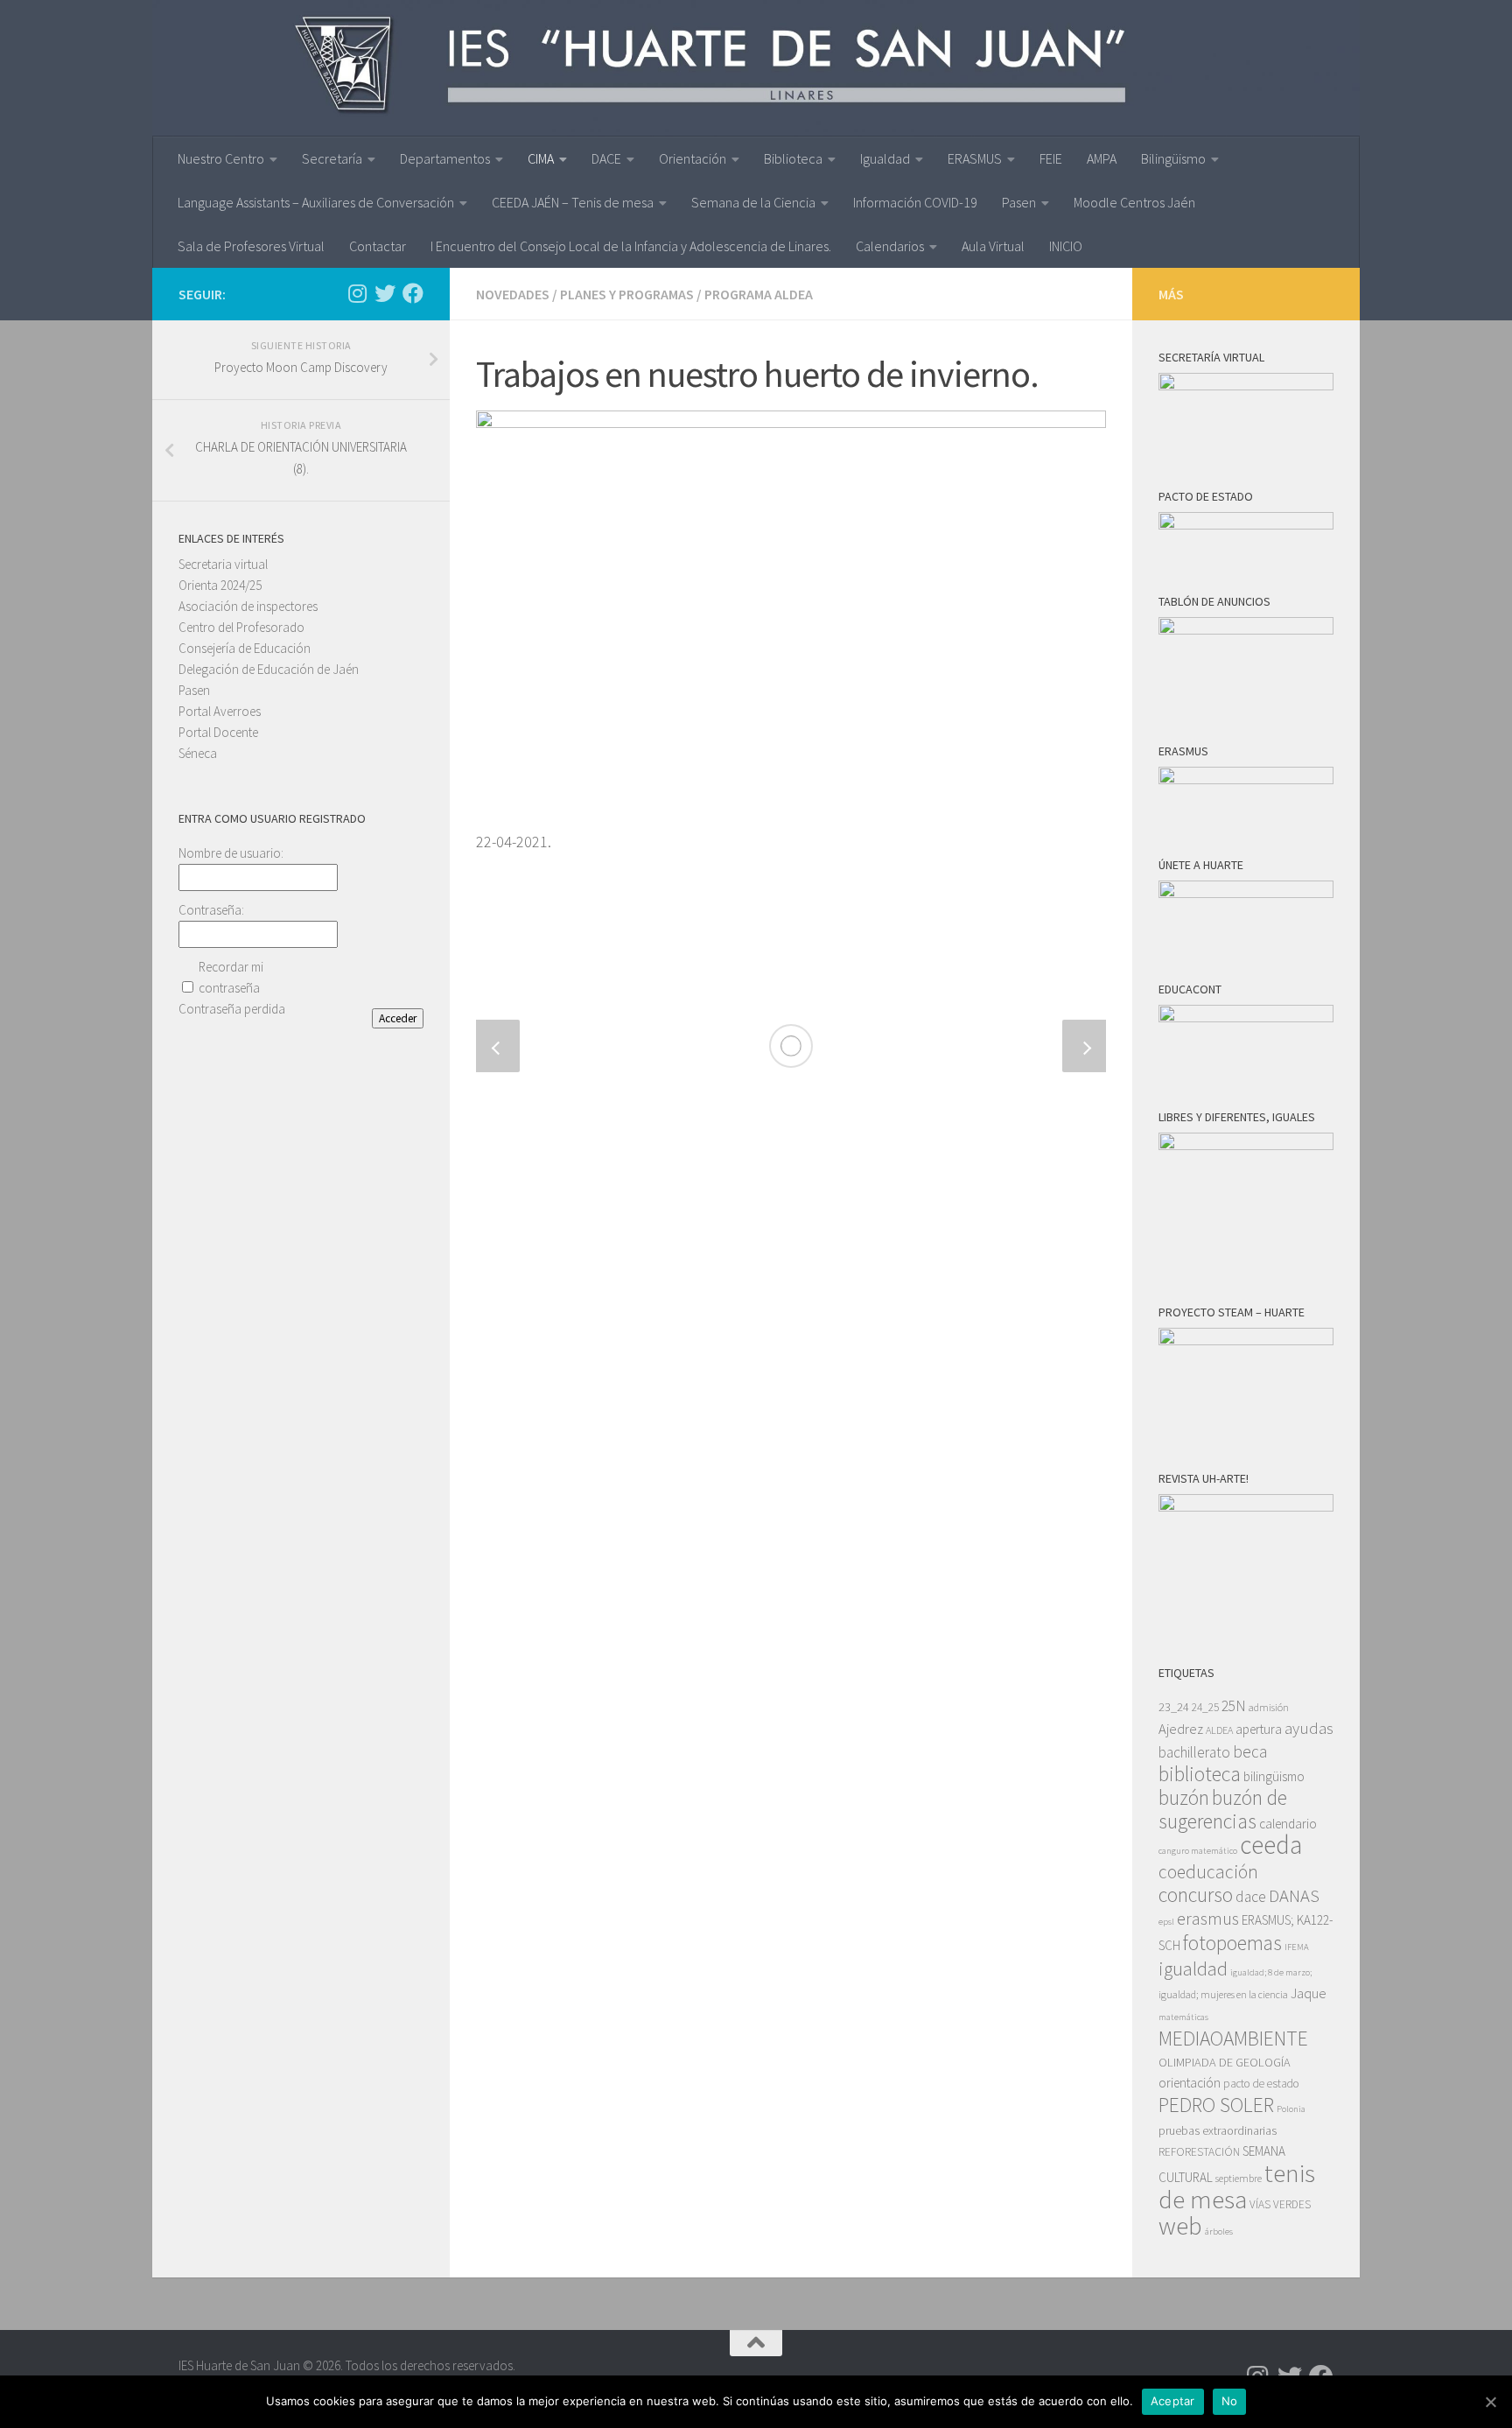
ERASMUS (975, 158)
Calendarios (890, 246)
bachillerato (1194, 1752)
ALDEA (1219, 1730)
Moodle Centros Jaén (1134, 202)
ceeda (1271, 1845)
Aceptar (1173, 2401)
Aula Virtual (993, 246)
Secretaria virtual (223, 564)
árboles (1219, 2232)
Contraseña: (211, 910)
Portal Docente (218, 732)
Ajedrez (1181, 1729)
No (1230, 2401)
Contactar (378, 246)
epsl (1166, 1922)
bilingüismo (1274, 1776)
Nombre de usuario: (231, 853)
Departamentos (445, 158)
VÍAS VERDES (1280, 2204)
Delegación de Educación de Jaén (269, 669)
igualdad (1193, 1968)
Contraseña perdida (232, 1009)
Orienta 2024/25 (220, 585)
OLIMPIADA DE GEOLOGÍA (1225, 2062)
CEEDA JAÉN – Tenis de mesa (573, 202)
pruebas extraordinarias (1218, 2130)
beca (1250, 1751)
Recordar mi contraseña (231, 977)
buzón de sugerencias (1223, 1809)
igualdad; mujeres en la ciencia (1223, 1994)
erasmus (1208, 1919)
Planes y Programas (627, 294)
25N (1234, 1706)
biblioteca (1200, 1774)
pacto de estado (1261, 2084)
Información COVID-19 (915, 202)
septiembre (1239, 2178)
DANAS (1294, 1896)
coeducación (1208, 1872)
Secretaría (332, 158)
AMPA (1102, 158)
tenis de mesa (1237, 2186)
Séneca (198, 753)
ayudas (1309, 1728)
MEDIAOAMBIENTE (1233, 2038)
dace (1251, 1897)
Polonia (1291, 2109)
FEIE (1051, 158)
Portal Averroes (220, 711)
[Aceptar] (1490, 2402)
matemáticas (1183, 2017)
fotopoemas (1232, 1943)
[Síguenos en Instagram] (357, 293)
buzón (1184, 1797)
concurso (1196, 1895)
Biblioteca (793, 158)
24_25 (1205, 1707)
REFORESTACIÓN (1199, 2152)
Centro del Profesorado (241, 627)
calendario (1288, 1824)
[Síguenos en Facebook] (413, 293)
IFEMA (1297, 1947)
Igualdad (885, 158)
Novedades (513, 294)
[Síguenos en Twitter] (385, 293)
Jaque (1309, 1993)
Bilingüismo (1173, 158)
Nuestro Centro (221, 158)
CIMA (541, 158)
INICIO (1066, 246)
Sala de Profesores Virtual (251, 246)
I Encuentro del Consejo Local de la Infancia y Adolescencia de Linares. (631, 246)
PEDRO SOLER (1216, 2105)
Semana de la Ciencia (753, 202)
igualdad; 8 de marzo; (1271, 1972)
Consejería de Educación (245, 648)
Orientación (693, 158)
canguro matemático (1198, 1851)
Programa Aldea (759, 294)
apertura (1259, 1729)
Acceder (398, 1018)
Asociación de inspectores (248, 606)
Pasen (1019, 202)
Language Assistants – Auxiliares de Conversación (316, 202)
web (1180, 2226)
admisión (1269, 1707)
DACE (606, 158)
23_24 (1174, 1707)
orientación (1190, 2083)
